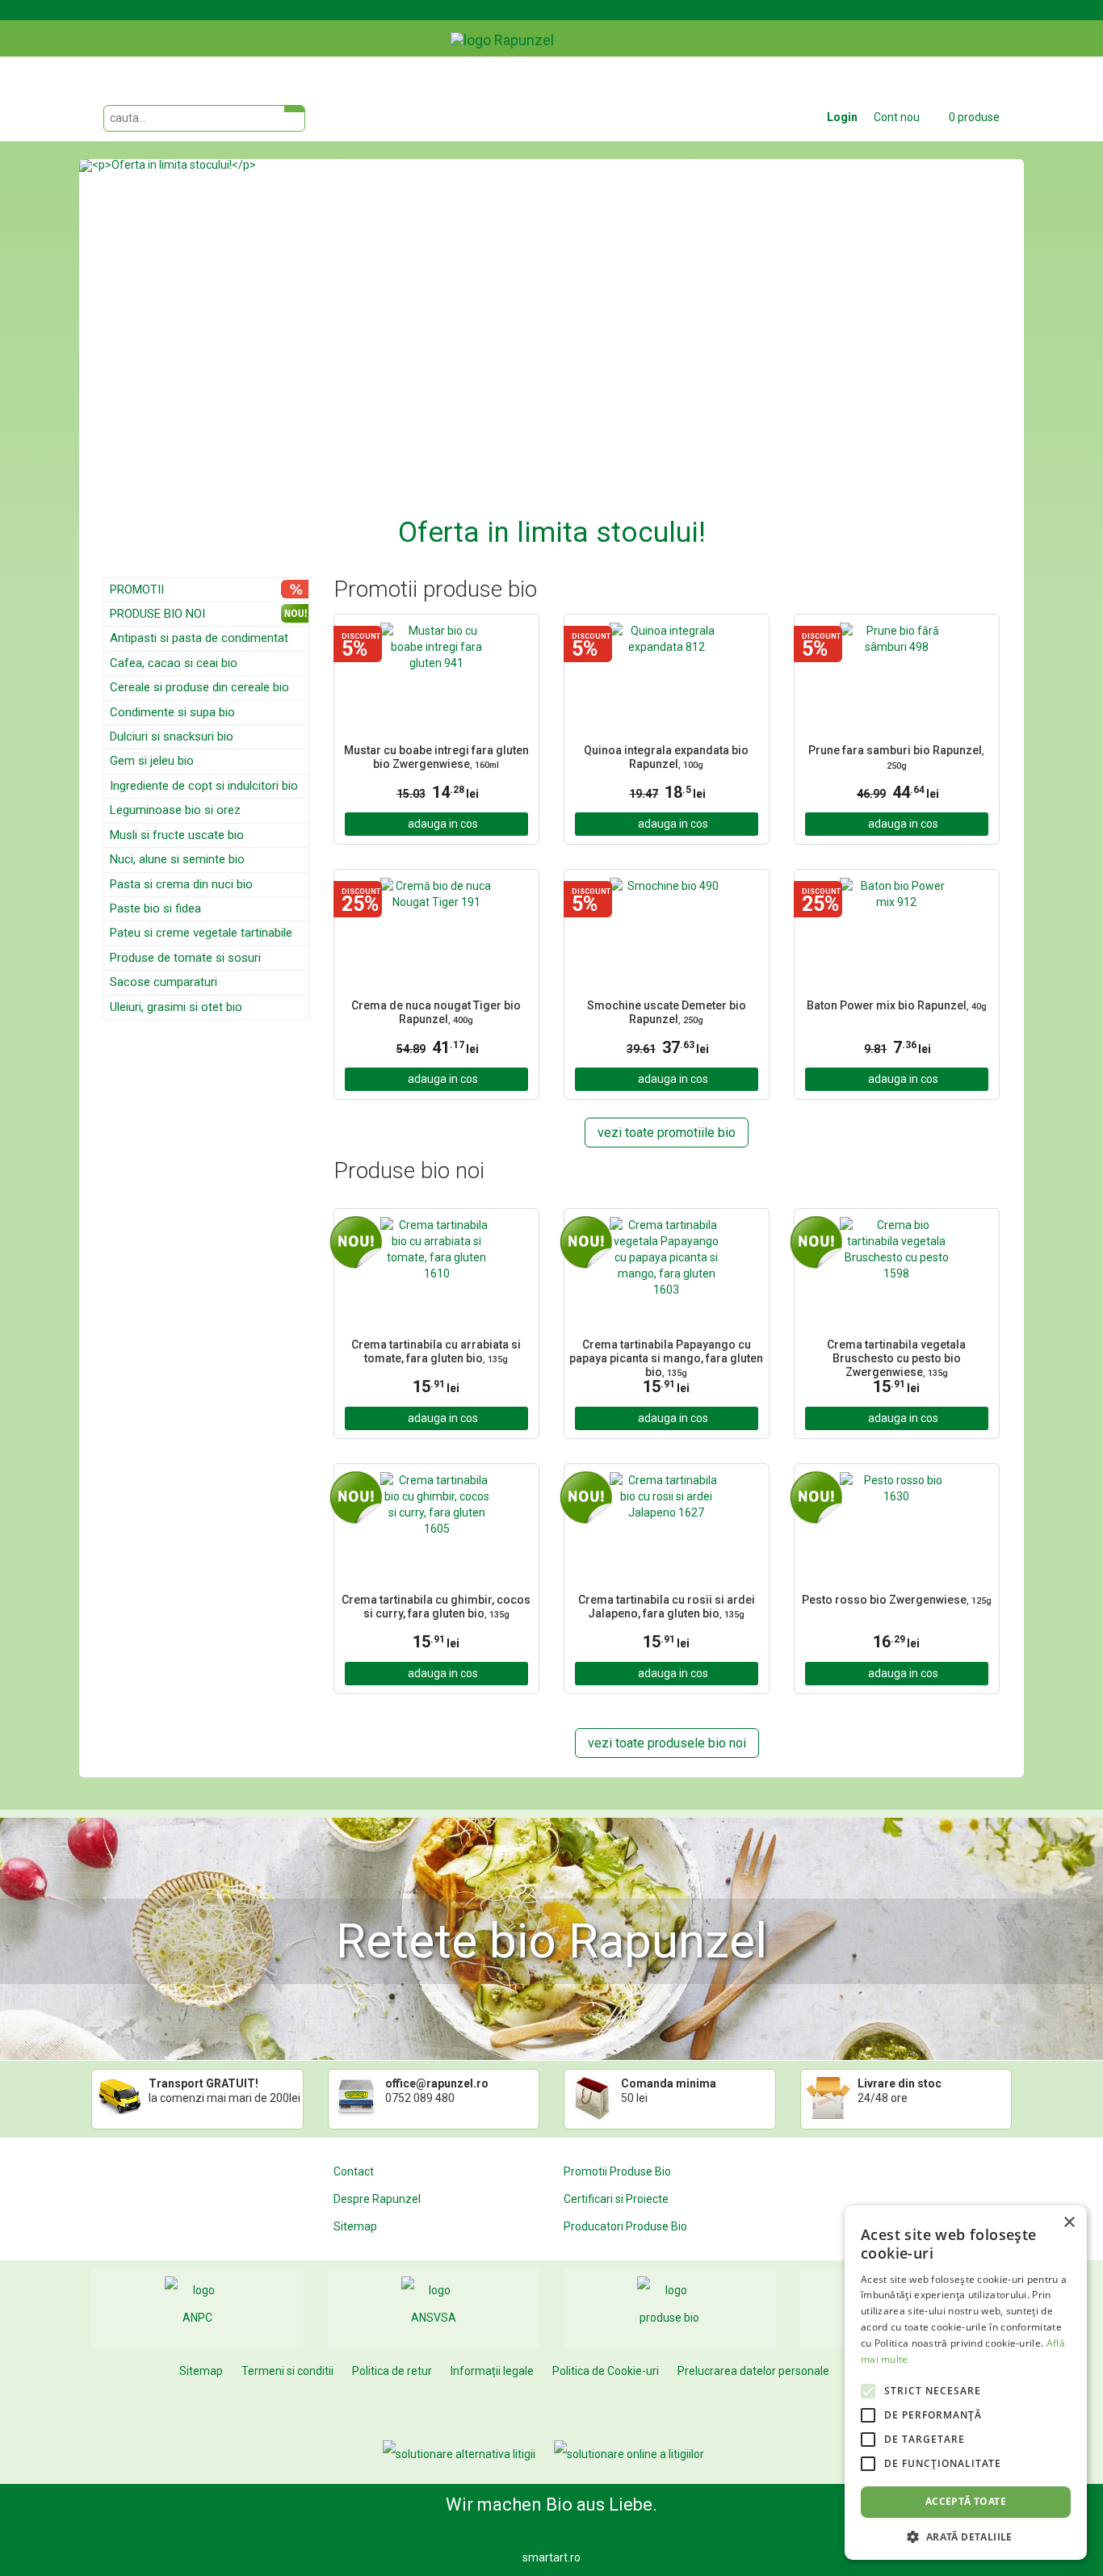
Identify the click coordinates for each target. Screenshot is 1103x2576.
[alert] (966, 2383)
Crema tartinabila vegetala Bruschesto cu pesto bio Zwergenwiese (896, 1357)
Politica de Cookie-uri (606, 2371)
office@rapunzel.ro (437, 2083)
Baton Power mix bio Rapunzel (897, 1005)
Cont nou (897, 117)
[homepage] (539, 28)
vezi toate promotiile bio (667, 1133)
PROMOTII (137, 589)
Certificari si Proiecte (616, 2199)
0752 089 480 (420, 2098)
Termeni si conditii (287, 2371)
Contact (354, 2171)
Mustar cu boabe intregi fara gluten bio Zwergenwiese (436, 757)
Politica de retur (392, 2371)
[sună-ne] (1011, 27)
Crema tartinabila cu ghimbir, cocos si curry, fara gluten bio (436, 1607)
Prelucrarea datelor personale (753, 2371)
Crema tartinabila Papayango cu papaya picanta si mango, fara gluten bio (666, 1357)
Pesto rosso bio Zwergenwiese (897, 1600)
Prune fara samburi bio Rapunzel (896, 757)
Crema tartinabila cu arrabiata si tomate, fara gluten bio (436, 1351)
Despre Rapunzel (377, 2199)
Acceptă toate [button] (966, 2501)
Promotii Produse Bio (617, 2171)
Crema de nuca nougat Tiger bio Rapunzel (436, 1012)
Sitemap (355, 2226)
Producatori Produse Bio (625, 2226)
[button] (150, 356)
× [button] (1069, 2223)
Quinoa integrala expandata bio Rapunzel (666, 757)
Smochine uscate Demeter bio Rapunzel (667, 1012)
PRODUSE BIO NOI (157, 614)
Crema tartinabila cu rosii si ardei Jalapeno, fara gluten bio (667, 1607)
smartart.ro (551, 2557)
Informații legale (492, 2371)
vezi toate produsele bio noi (667, 1743)
